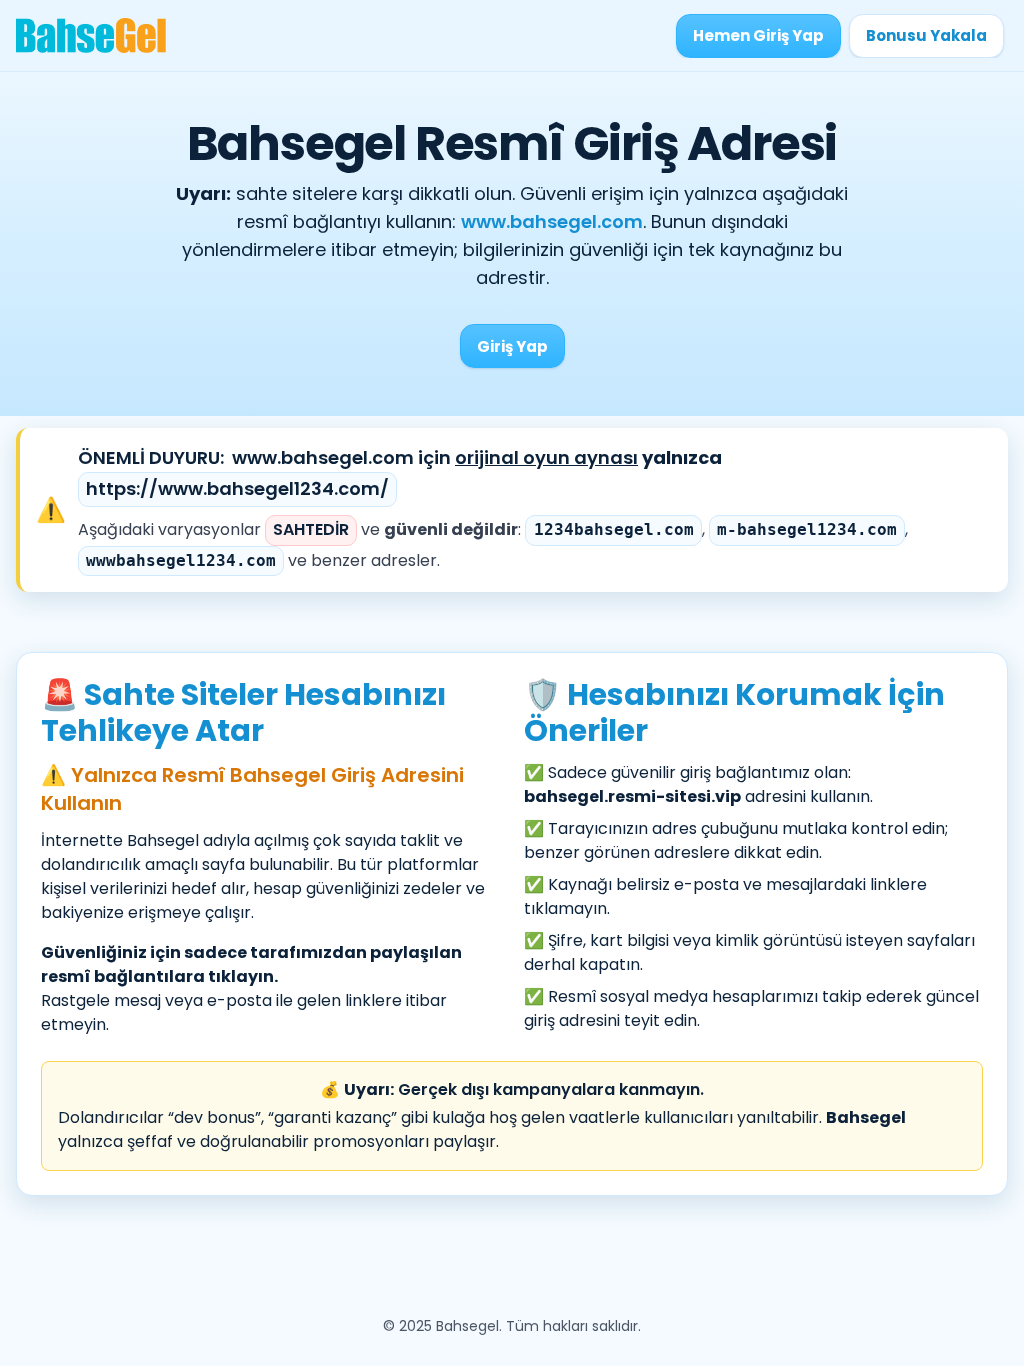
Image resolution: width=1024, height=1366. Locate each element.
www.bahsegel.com (552, 221)
